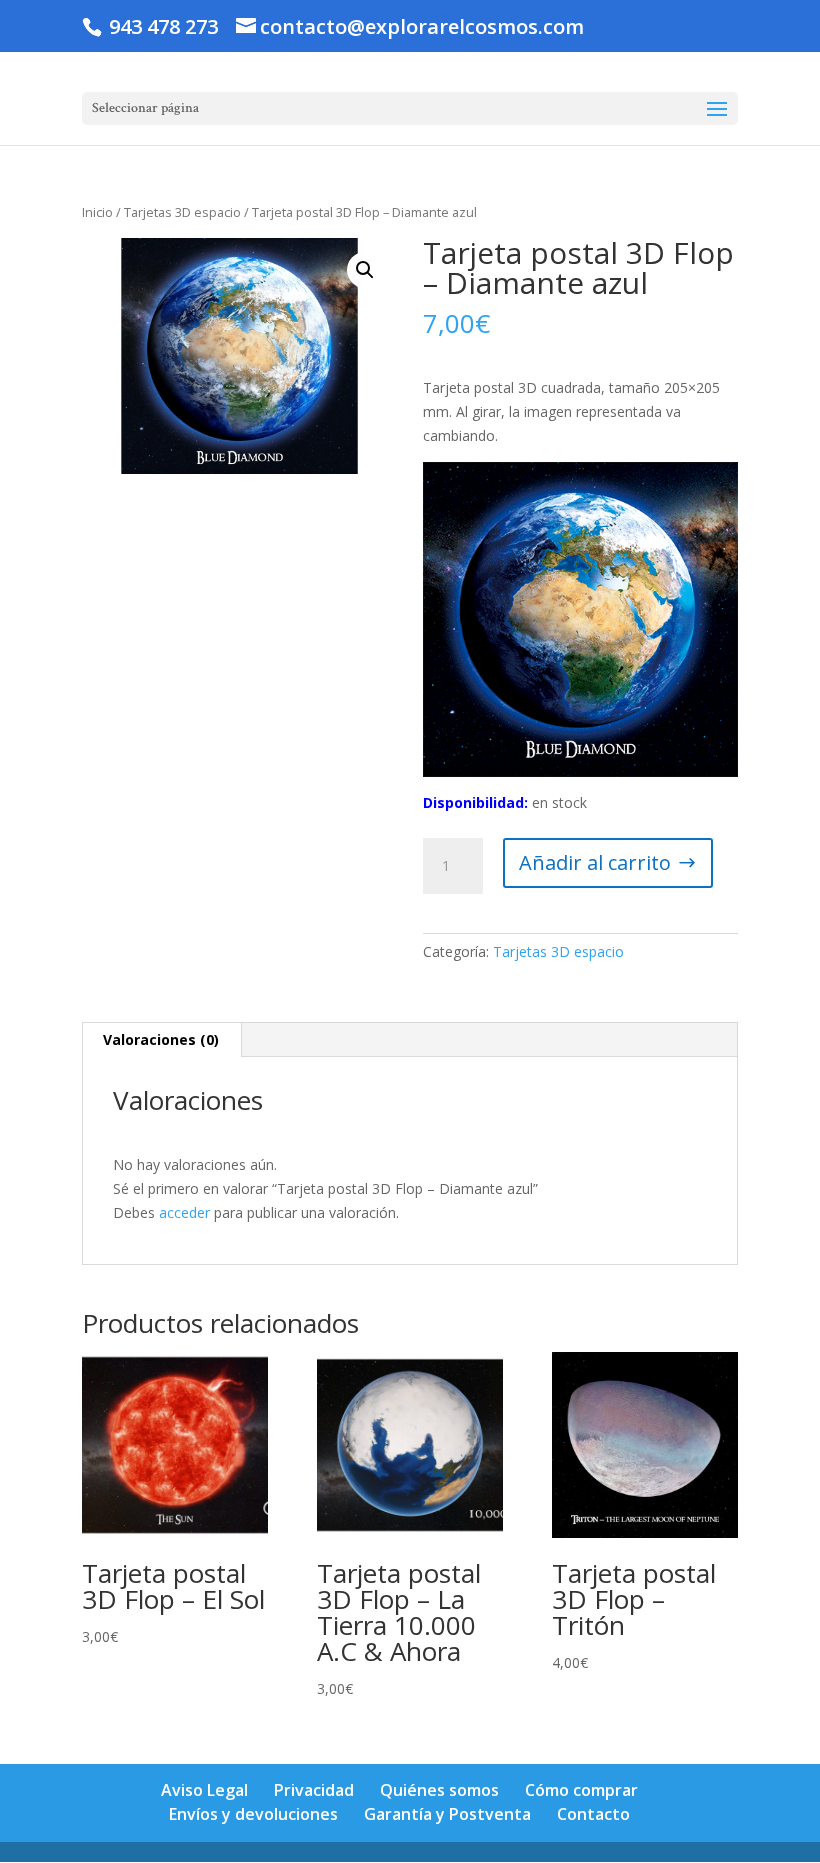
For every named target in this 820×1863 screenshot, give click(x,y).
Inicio (97, 212)
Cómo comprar (581, 1790)
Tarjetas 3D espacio (182, 212)
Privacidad (314, 1790)
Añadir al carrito (595, 862)
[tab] (161, 1040)
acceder (184, 1212)
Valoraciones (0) (161, 1039)
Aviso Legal (204, 1790)
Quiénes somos (439, 1790)
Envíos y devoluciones (253, 1814)
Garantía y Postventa (447, 1814)
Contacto (593, 1814)
